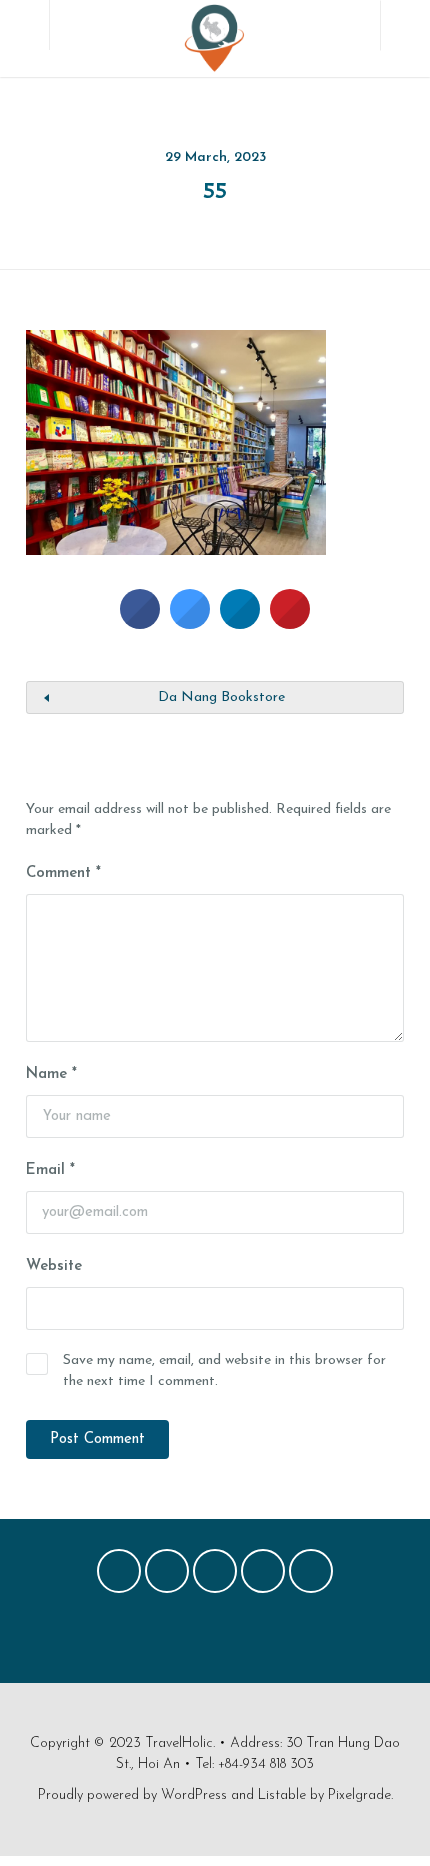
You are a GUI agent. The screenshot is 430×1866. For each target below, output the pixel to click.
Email (50, 1170)
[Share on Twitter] (190, 623)
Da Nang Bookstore (221, 697)
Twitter (167, 1576)
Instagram (263, 1576)
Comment (63, 873)
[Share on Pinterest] (290, 623)
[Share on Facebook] (140, 623)
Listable (282, 1795)
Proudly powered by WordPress (132, 1795)
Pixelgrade (359, 1795)
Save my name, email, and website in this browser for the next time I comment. (224, 1371)
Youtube (311, 1576)
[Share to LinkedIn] (240, 623)
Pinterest (215, 1576)
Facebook (119, 1576)
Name (51, 1074)
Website (54, 1266)
